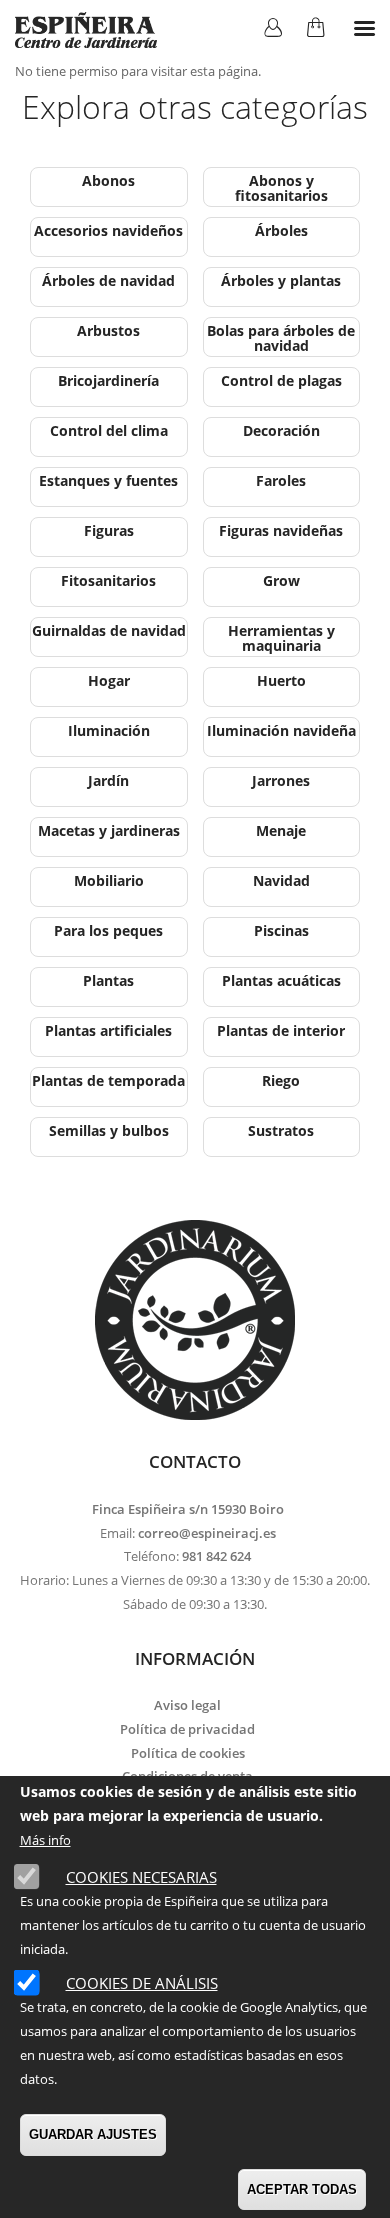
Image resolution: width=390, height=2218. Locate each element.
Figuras (109, 530)
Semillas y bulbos (109, 1130)
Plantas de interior (281, 1030)
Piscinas (281, 930)
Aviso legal (187, 1705)
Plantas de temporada (108, 1080)
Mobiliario (109, 880)
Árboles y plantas (281, 280)
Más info (45, 1840)
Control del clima (109, 430)
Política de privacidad (187, 1729)
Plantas (108, 980)
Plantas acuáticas (281, 980)
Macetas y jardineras (109, 830)
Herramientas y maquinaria (281, 638)
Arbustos (108, 330)
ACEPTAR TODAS (302, 2189)
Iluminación (109, 730)
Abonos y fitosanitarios (281, 188)
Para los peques (108, 930)
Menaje (281, 830)
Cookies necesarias (141, 1877)
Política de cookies (188, 1753)
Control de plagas (281, 380)
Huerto (281, 680)
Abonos (108, 180)
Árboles (281, 230)
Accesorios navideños (108, 230)
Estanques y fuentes (108, 480)
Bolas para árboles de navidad (281, 338)
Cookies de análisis (142, 1983)
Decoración (281, 430)
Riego (281, 1080)
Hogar (109, 680)
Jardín (108, 780)
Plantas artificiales (108, 1030)
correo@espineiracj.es (207, 1533)
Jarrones (281, 780)
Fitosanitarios (108, 580)
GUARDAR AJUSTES (93, 2134)
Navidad (281, 880)
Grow (281, 580)
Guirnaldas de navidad (109, 630)
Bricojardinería (108, 380)
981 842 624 (216, 1556)
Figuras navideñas (281, 530)
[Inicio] (86, 30)
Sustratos (281, 1130)
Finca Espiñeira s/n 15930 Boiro (188, 1509)
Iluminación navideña (281, 730)
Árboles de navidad (108, 280)
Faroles (281, 480)
